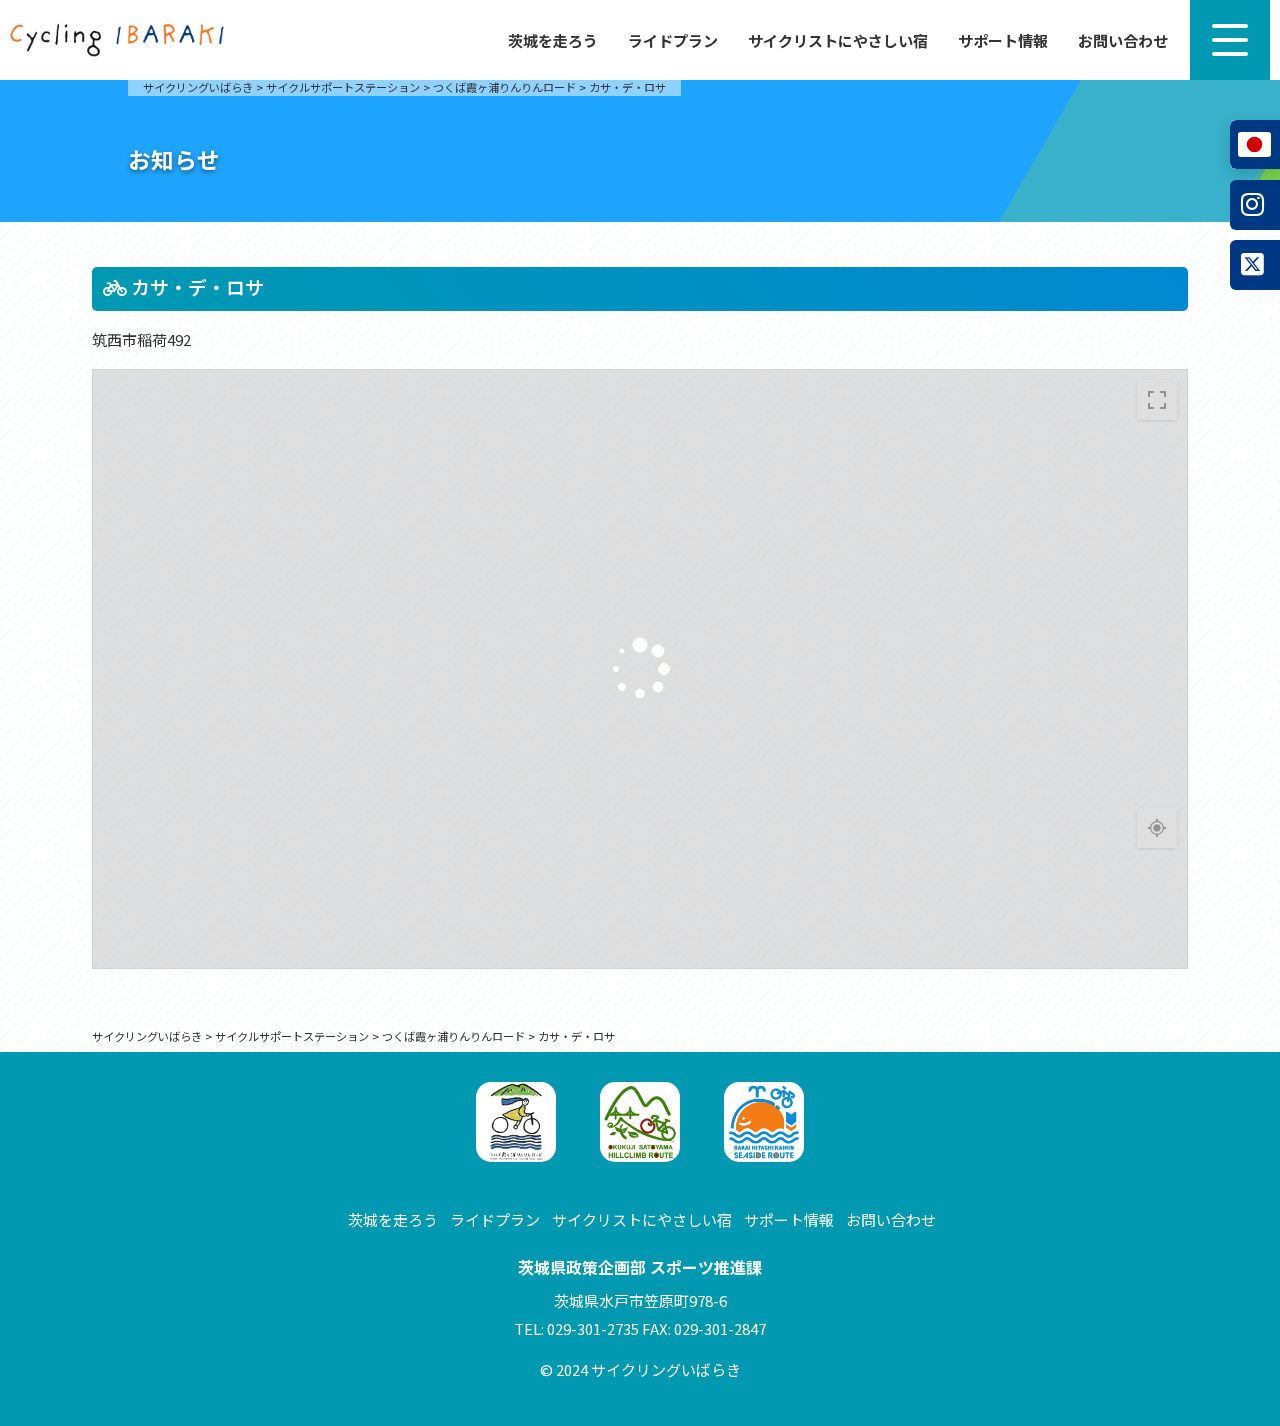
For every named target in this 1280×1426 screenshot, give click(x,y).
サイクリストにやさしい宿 (838, 40)
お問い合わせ (1123, 40)
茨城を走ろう (553, 40)
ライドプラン (673, 40)
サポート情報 (1003, 40)
